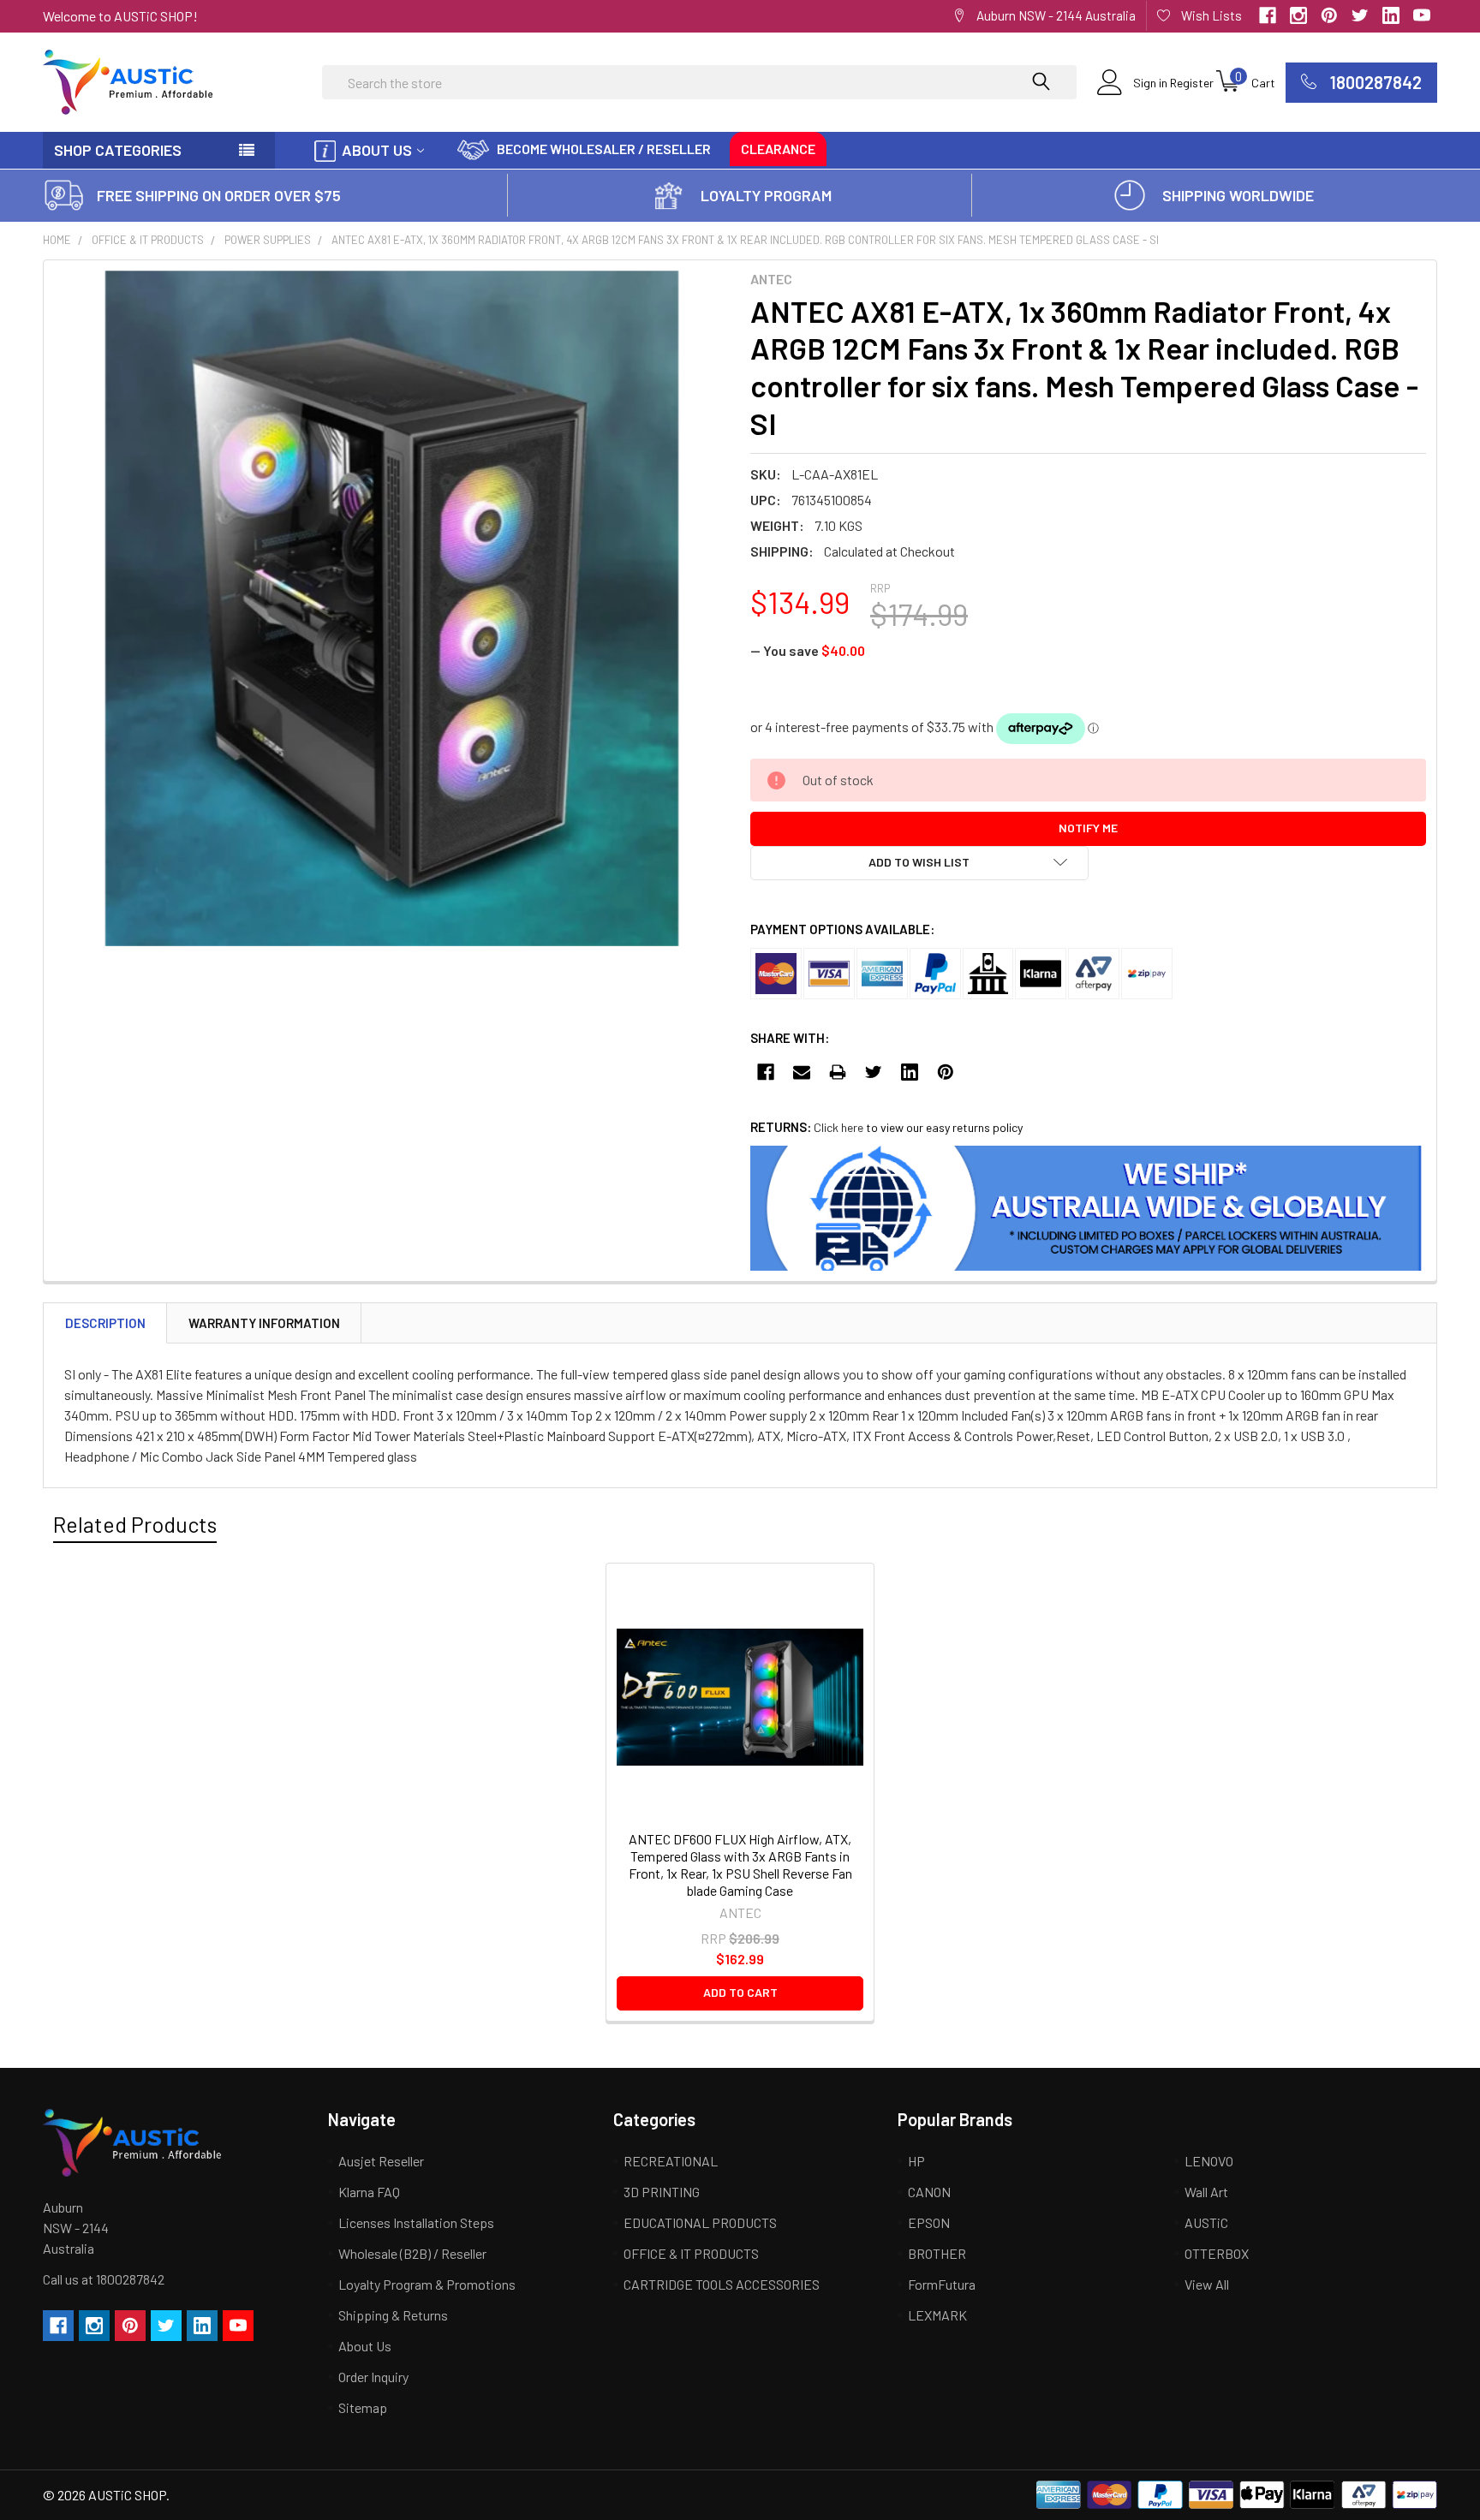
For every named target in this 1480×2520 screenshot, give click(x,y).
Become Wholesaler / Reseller (604, 149)
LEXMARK (937, 2315)
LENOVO (1209, 2161)
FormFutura (942, 2284)
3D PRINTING (662, 2192)
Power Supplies (268, 240)
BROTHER (937, 2253)
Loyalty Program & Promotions (427, 2284)
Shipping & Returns (393, 2315)
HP (916, 2161)
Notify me (1088, 828)
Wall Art (1206, 2192)
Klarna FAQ (369, 2192)
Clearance (778, 149)
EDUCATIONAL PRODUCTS (700, 2222)
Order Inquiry (373, 2377)
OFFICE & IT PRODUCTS (148, 240)
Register (1192, 83)
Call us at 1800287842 (104, 2279)
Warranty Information (264, 1323)
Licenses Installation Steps (416, 2222)
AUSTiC (1206, 2222)
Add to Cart (740, 1992)
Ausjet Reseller (381, 2161)
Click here (838, 1127)
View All (1207, 2284)
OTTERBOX (1217, 2253)
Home (57, 240)
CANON (929, 2192)
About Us (377, 150)
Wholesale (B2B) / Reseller (412, 2253)
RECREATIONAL (671, 2161)
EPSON (929, 2222)
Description (105, 1323)
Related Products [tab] (135, 1524)
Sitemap (363, 2407)
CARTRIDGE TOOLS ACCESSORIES (722, 2284)
